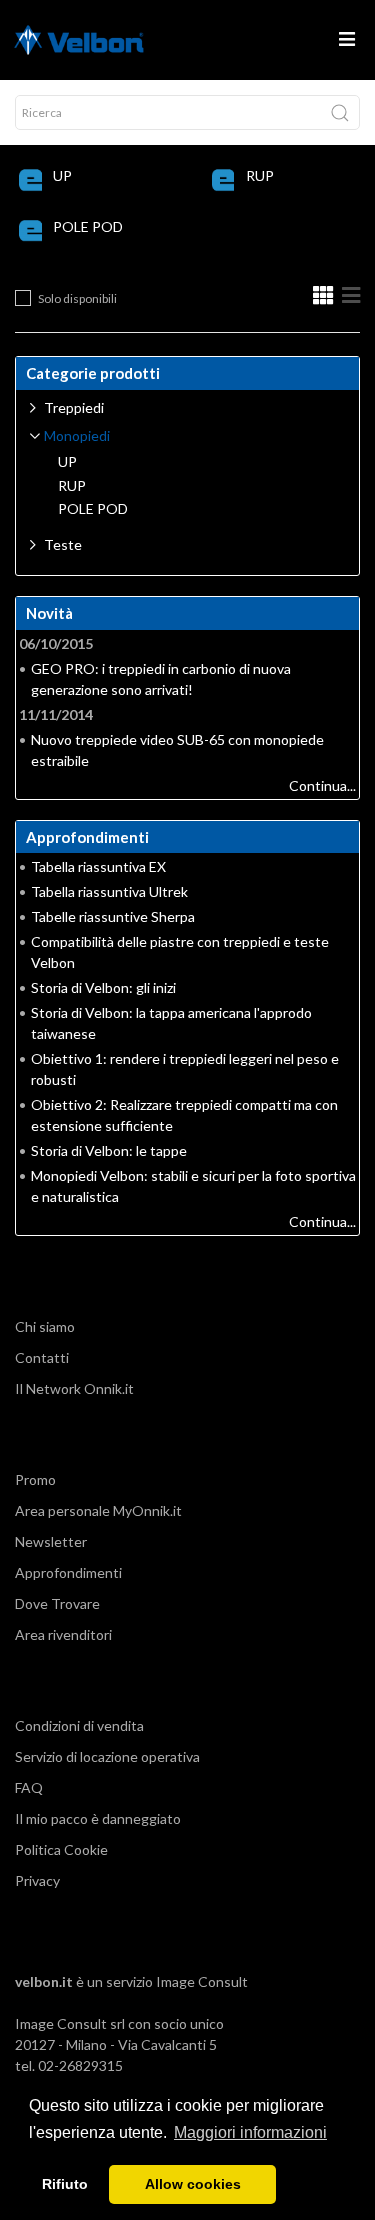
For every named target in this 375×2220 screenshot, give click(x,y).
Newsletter (51, 1541)
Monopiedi (77, 435)
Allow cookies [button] (193, 2184)
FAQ (29, 1787)
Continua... (322, 785)
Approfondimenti (68, 1572)
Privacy (37, 1880)
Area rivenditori (63, 1634)
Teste (63, 544)
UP (62, 175)
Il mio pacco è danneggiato (98, 1818)
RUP (260, 175)
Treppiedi (74, 407)
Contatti (42, 1357)
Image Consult (202, 1981)
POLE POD (88, 226)
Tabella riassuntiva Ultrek (109, 891)
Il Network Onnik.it (74, 1388)
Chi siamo (45, 1326)
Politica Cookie (61, 1849)
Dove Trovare (57, 1603)
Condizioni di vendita (79, 1725)
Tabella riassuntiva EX (98, 866)
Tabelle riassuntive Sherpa (113, 916)
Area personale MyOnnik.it (98, 1510)
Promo (35, 1479)
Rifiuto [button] (65, 2184)
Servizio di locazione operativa (107, 1756)
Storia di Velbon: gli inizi (103, 987)
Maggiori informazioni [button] (250, 2132)
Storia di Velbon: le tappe (109, 1150)
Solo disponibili (77, 298)
